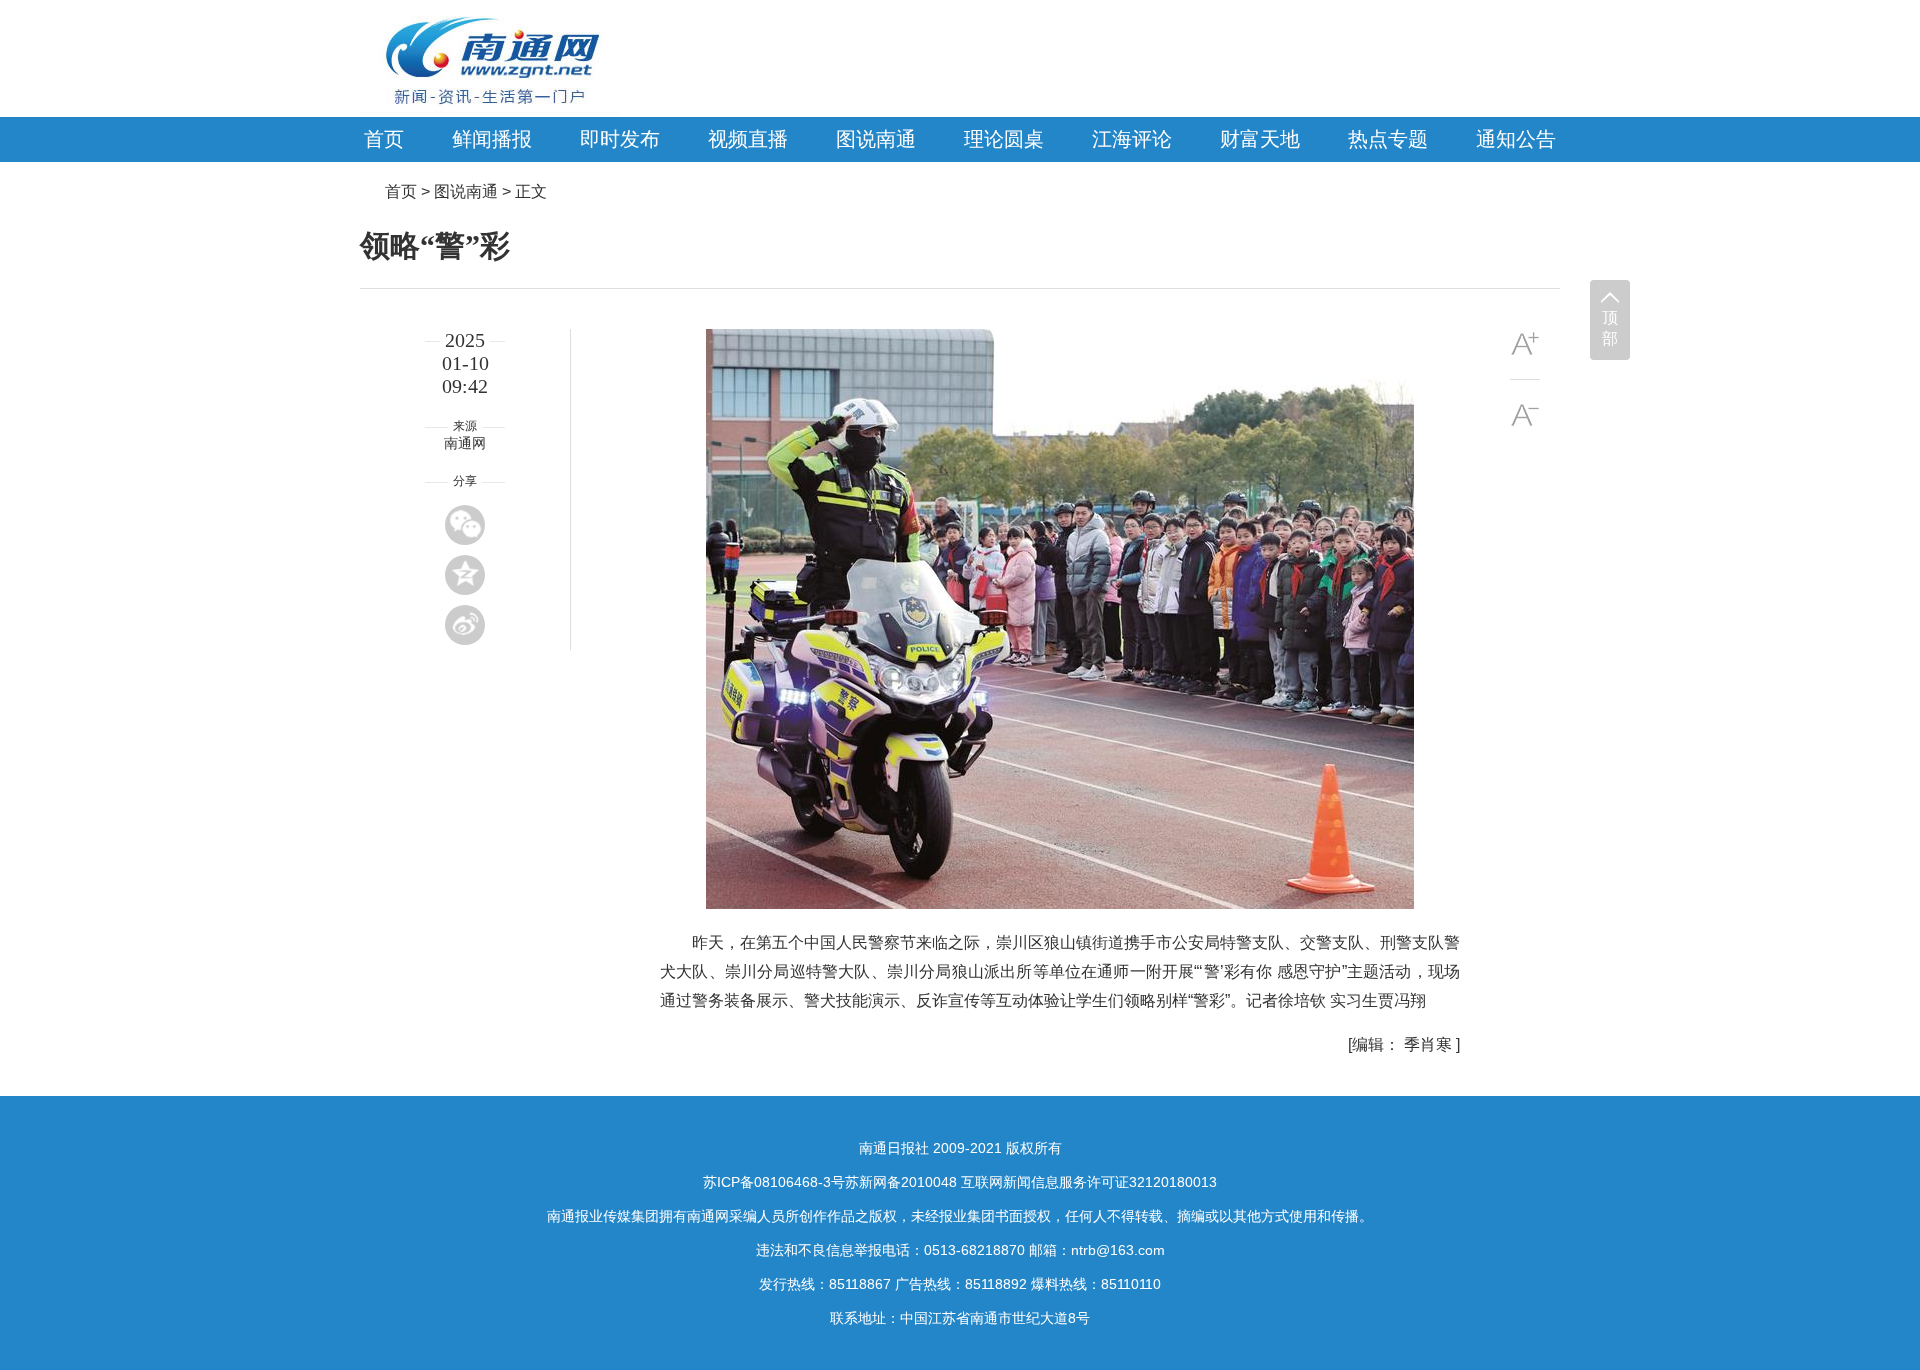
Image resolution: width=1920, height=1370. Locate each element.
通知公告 (1516, 139)
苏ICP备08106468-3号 (774, 1182)
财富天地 (1260, 139)
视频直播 (748, 139)
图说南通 (876, 139)
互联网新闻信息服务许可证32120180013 (1089, 1182)
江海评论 (1132, 139)
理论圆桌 (1004, 139)
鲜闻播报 (492, 139)
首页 (384, 139)
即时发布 (620, 139)
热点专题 (1388, 139)
